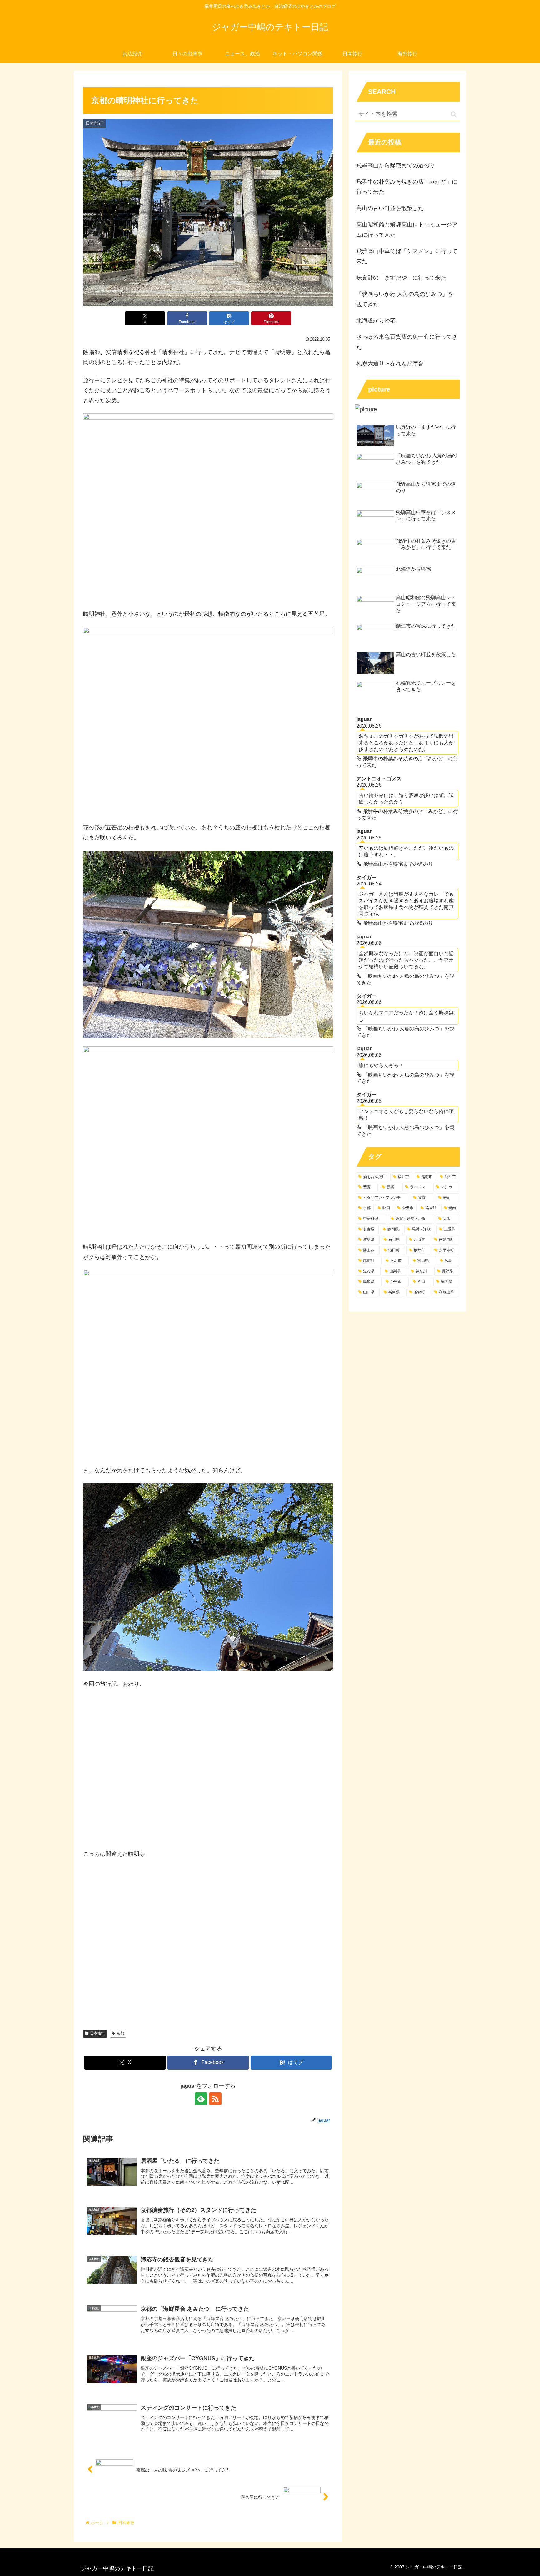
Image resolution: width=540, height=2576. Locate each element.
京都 (120, 2033)
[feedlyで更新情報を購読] (201, 2099)
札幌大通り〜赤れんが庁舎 (390, 363)
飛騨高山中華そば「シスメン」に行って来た (407, 256)
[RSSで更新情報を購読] (215, 2099)
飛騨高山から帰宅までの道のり (396, 165)
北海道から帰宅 (376, 321)
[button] (454, 114)
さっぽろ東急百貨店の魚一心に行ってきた (407, 342)
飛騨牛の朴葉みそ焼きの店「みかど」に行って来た (407, 187)
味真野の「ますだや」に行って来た (401, 278)
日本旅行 (97, 2033)
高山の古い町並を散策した (390, 208)
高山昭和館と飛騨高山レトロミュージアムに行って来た (407, 230)
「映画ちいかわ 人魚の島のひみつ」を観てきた (405, 299)
